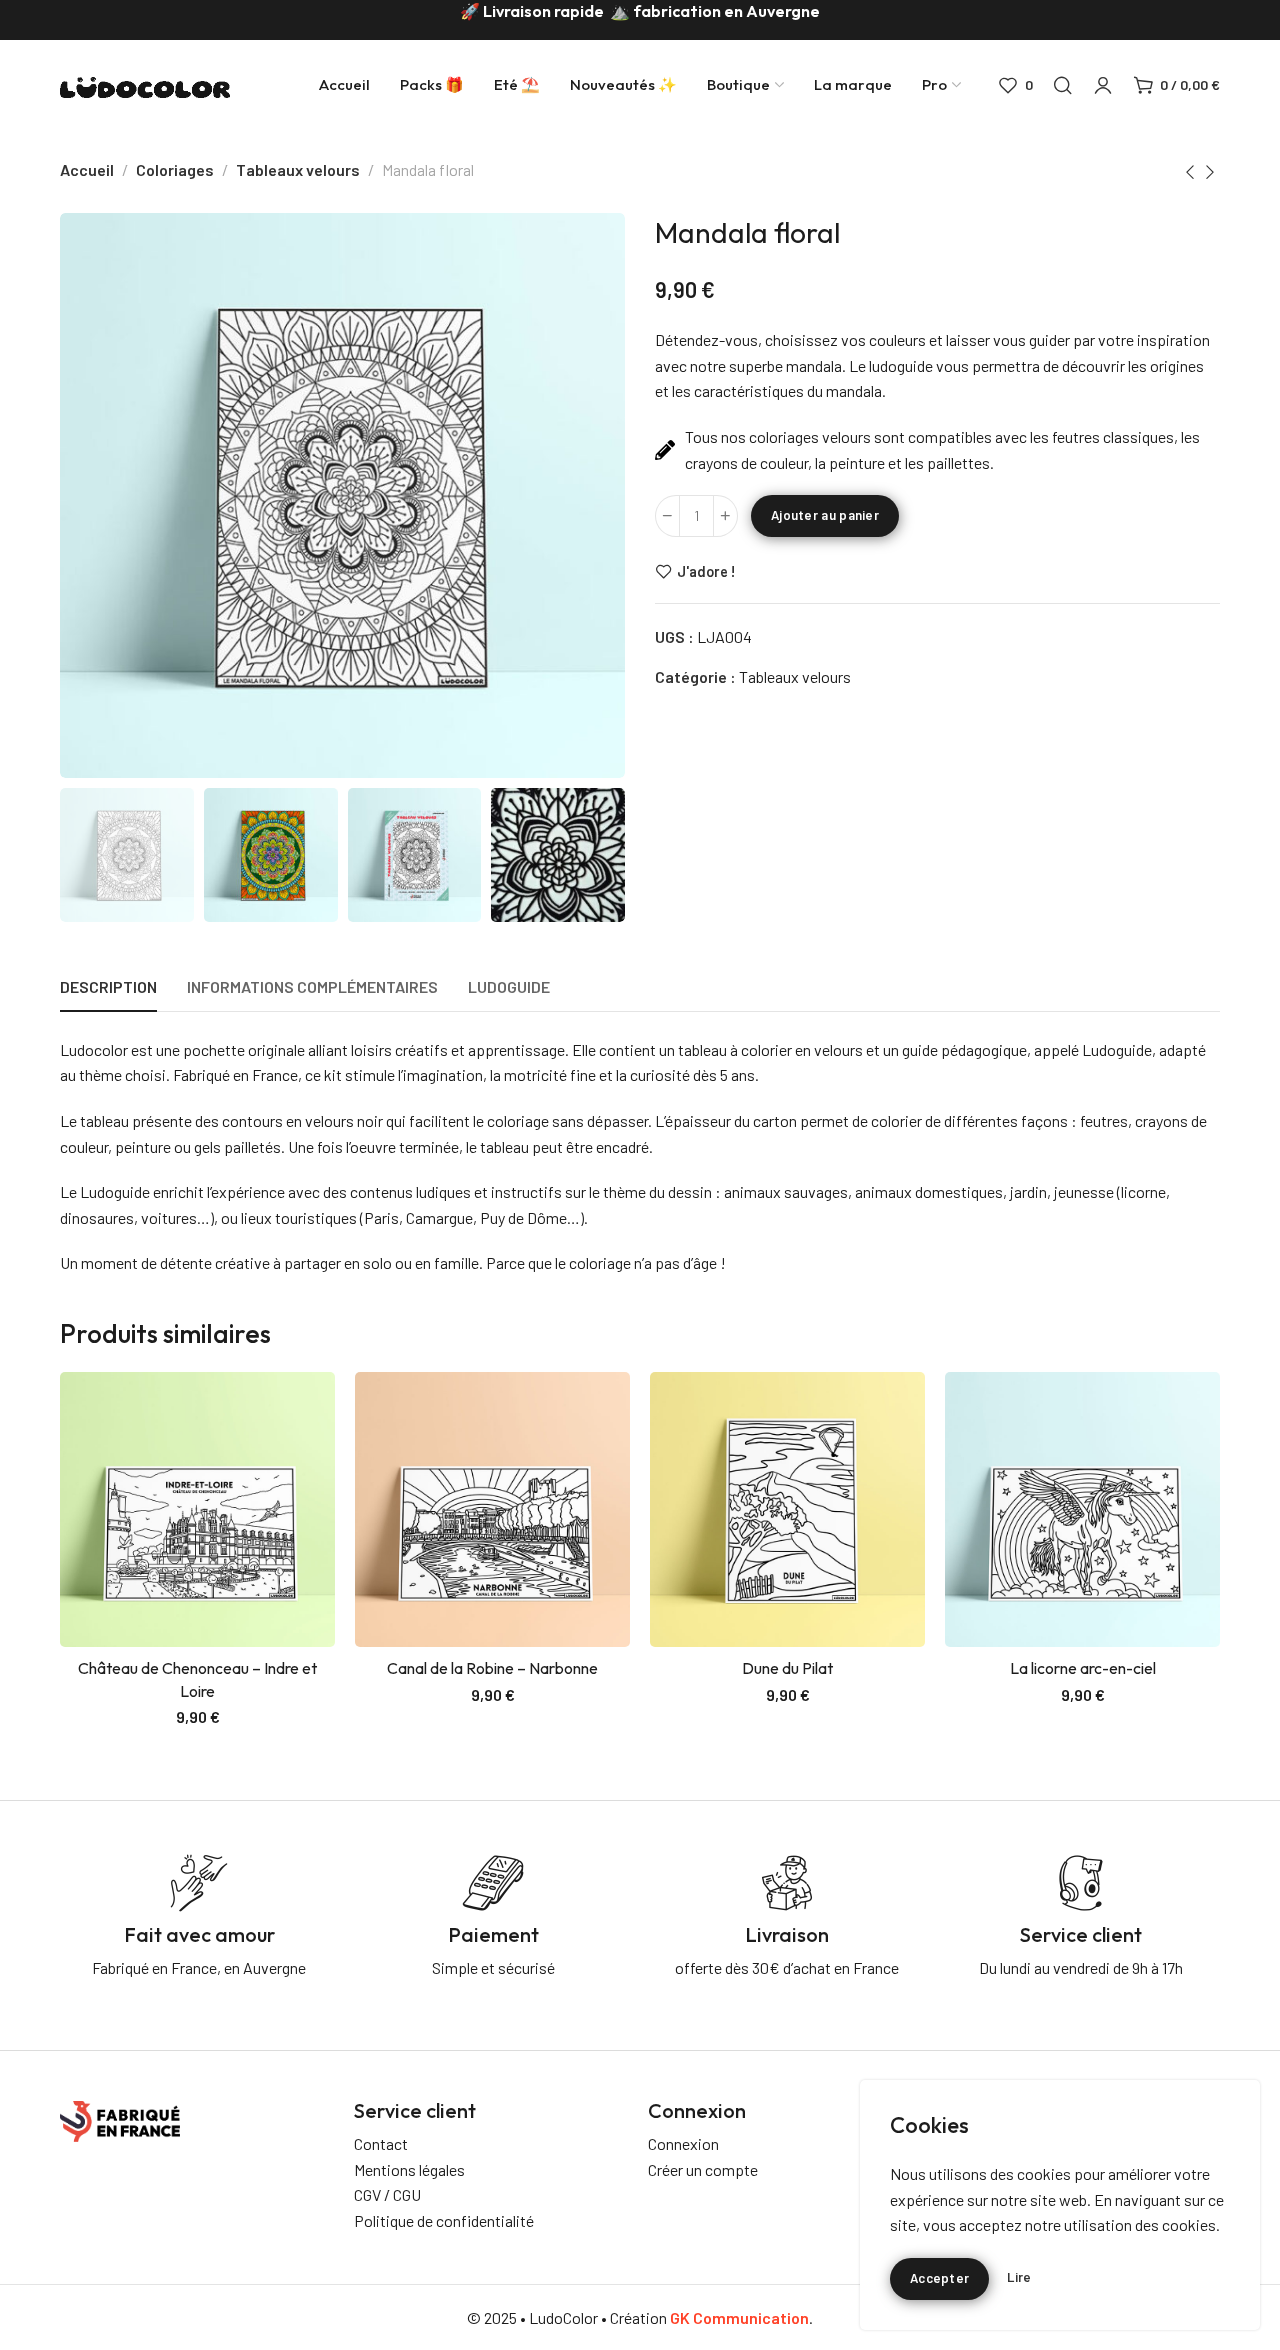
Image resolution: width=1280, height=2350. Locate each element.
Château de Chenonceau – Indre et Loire (197, 1679)
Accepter (939, 2278)
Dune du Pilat (787, 1668)
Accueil (87, 169)
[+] (725, 516)
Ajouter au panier (825, 515)
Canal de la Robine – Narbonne (492, 1668)
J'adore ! (706, 571)
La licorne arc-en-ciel (1083, 1668)
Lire (1019, 2277)
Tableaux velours (298, 169)
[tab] (108, 986)
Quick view (298, 1455)
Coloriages (175, 169)
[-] (667, 516)
